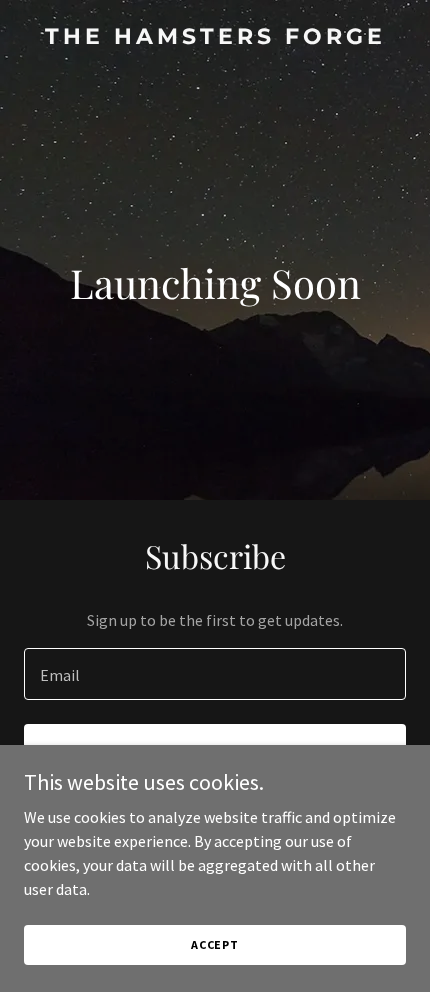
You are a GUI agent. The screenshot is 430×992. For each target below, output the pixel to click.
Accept (215, 944)
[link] (215, 38)
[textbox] (215, 674)
